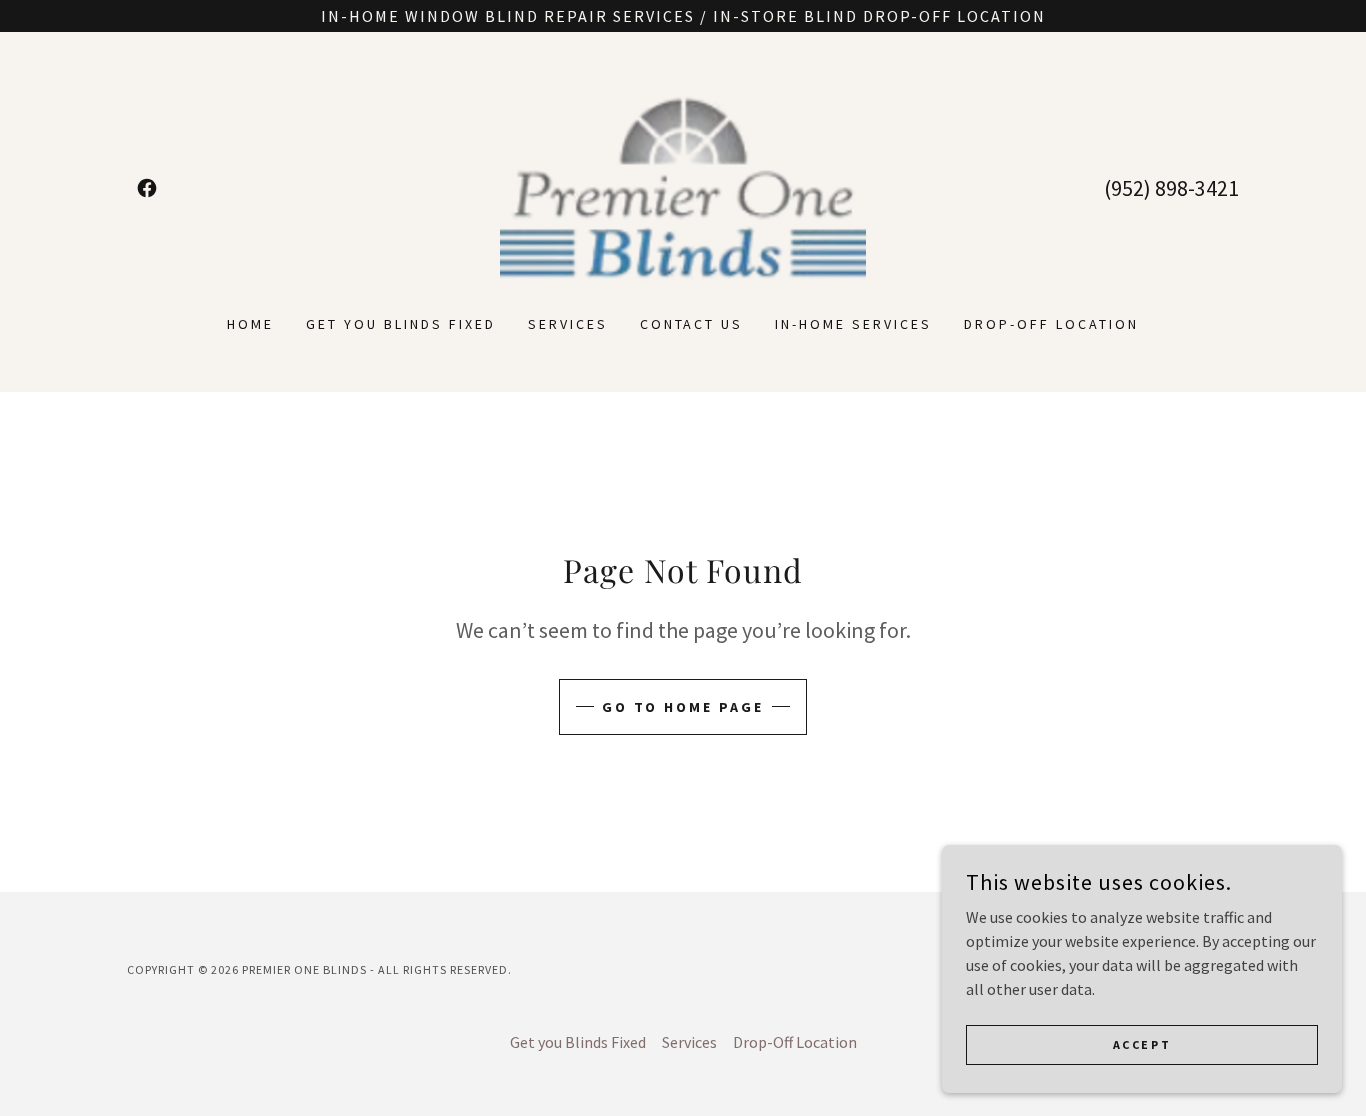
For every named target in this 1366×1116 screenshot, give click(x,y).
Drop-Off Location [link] (1051, 324)
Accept (1142, 1044)
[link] (147, 188)
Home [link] (250, 324)
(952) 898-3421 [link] (1171, 188)
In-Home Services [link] (853, 324)
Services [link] (568, 324)
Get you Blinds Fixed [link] (401, 324)
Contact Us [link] (692, 324)
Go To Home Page (683, 707)
